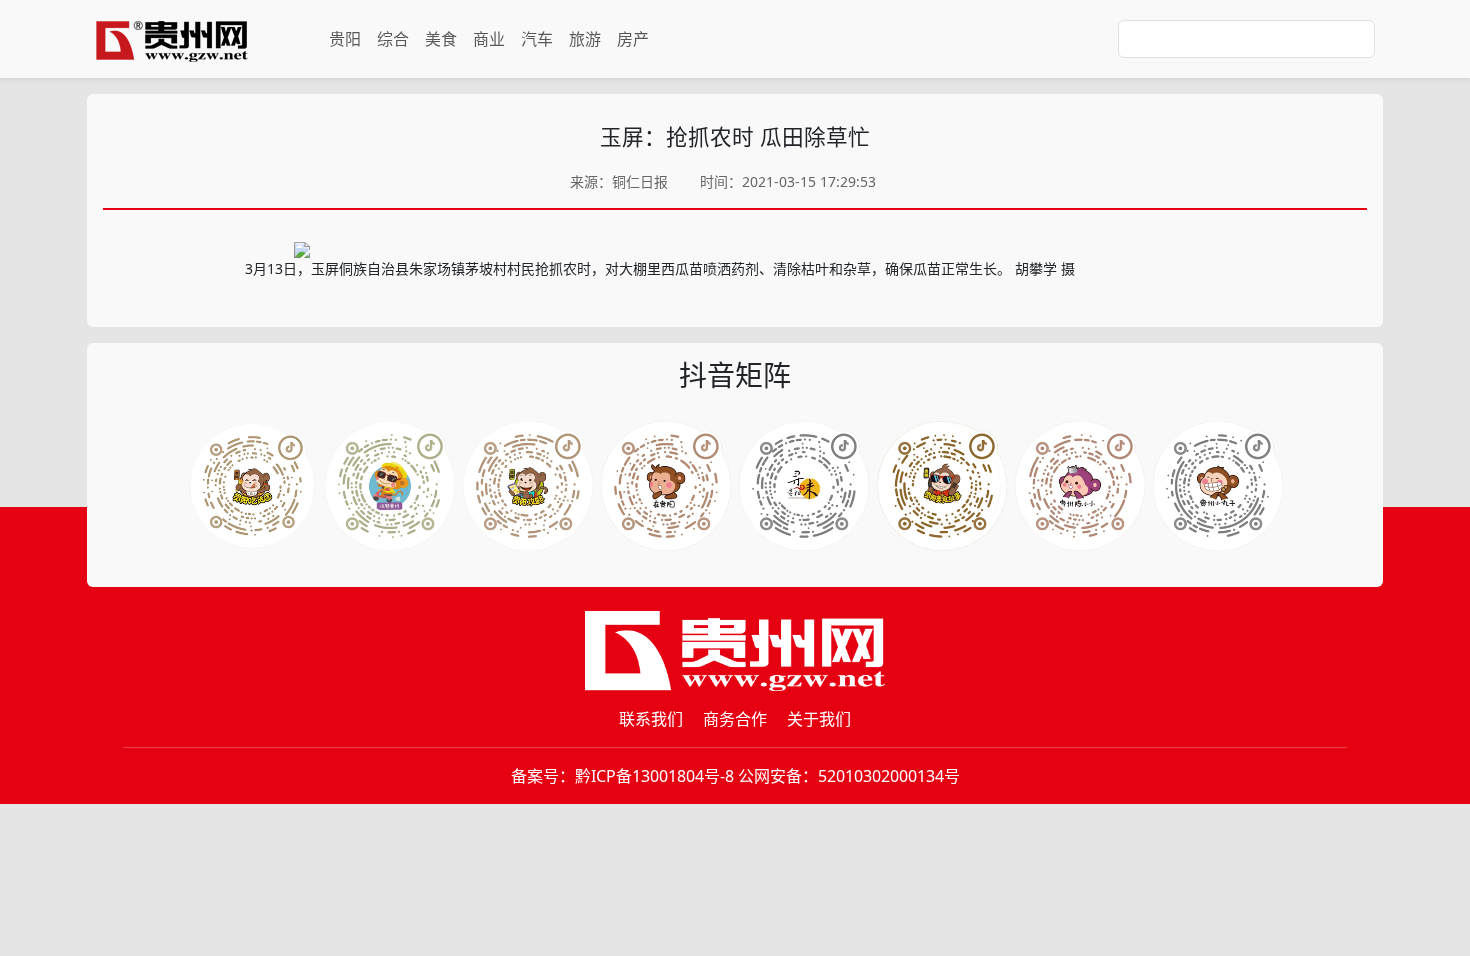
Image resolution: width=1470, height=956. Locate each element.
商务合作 (735, 719)
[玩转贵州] (390, 486)
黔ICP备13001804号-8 (654, 776)
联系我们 (651, 719)
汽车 (537, 39)
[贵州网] (172, 39)
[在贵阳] (666, 486)
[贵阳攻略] (528, 486)
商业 (489, 39)
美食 (441, 39)
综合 (393, 39)
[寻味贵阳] (804, 486)
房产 (633, 39)
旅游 (585, 39)
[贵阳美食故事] (942, 486)
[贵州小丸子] (1218, 486)
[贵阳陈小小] (1080, 486)
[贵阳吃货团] (252, 486)
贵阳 (345, 39)
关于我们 (819, 719)
